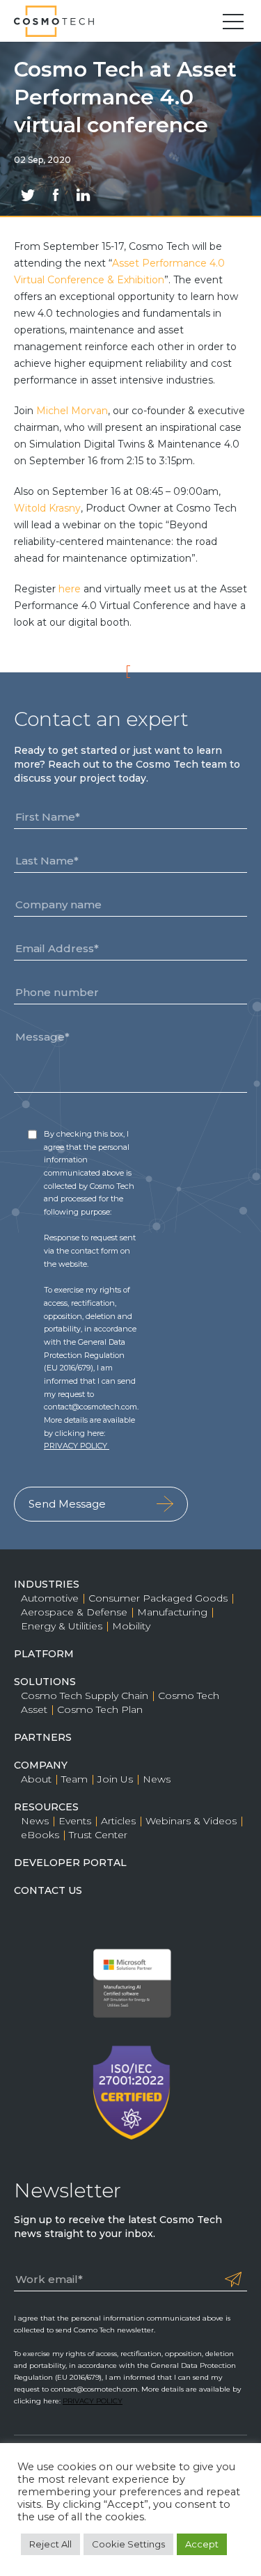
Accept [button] (202, 2544)
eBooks (40, 1835)
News (157, 1779)
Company (41, 1765)
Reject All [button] (50, 2544)
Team (74, 1779)
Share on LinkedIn (84, 195)
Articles (118, 1821)
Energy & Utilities (62, 1626)
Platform (44, 1654)
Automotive (50, 1598)
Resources (46, 1807)
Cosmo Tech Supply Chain (85, 1696)
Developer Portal (70, 1863)
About (36, 1779)
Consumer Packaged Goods (158, 1598)
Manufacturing (172, 1612)
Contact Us (48, 1890)
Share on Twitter (28, 195)
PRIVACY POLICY (77, 1446)
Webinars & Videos (191, 1821)
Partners (43, 1737)
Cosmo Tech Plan (100, 1709)
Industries (47, 1584)
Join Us (115, 1779)
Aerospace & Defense (74, 1612)
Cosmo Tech (59, 21)
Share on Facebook (56, 195)
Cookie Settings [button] (128, 2544)
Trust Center (98, 1835)
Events (75, 1821)
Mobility (131, 1626)
